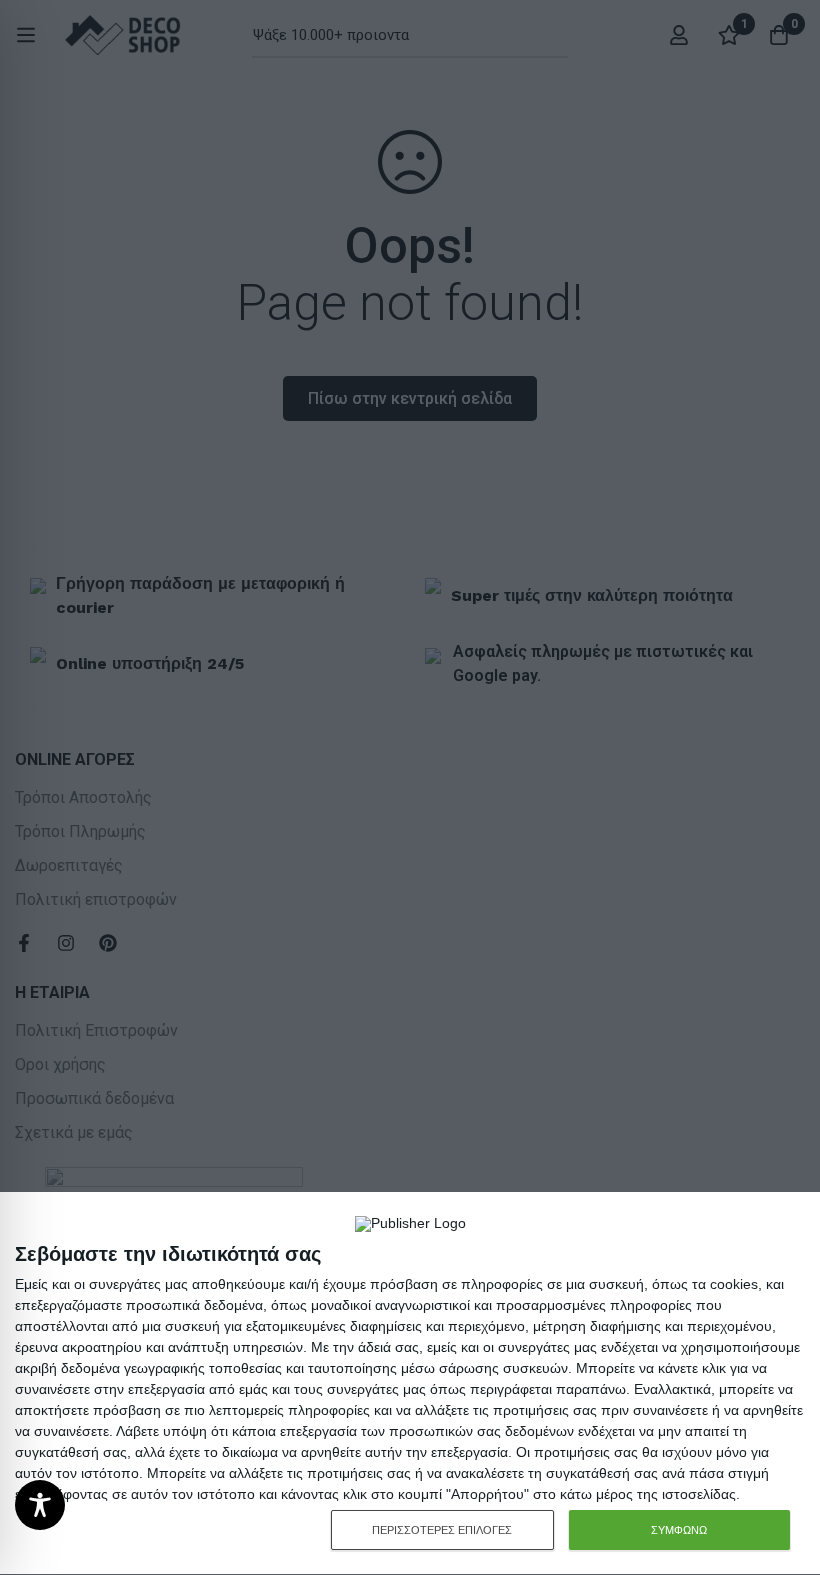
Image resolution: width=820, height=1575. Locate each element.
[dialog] (410, 1384)
